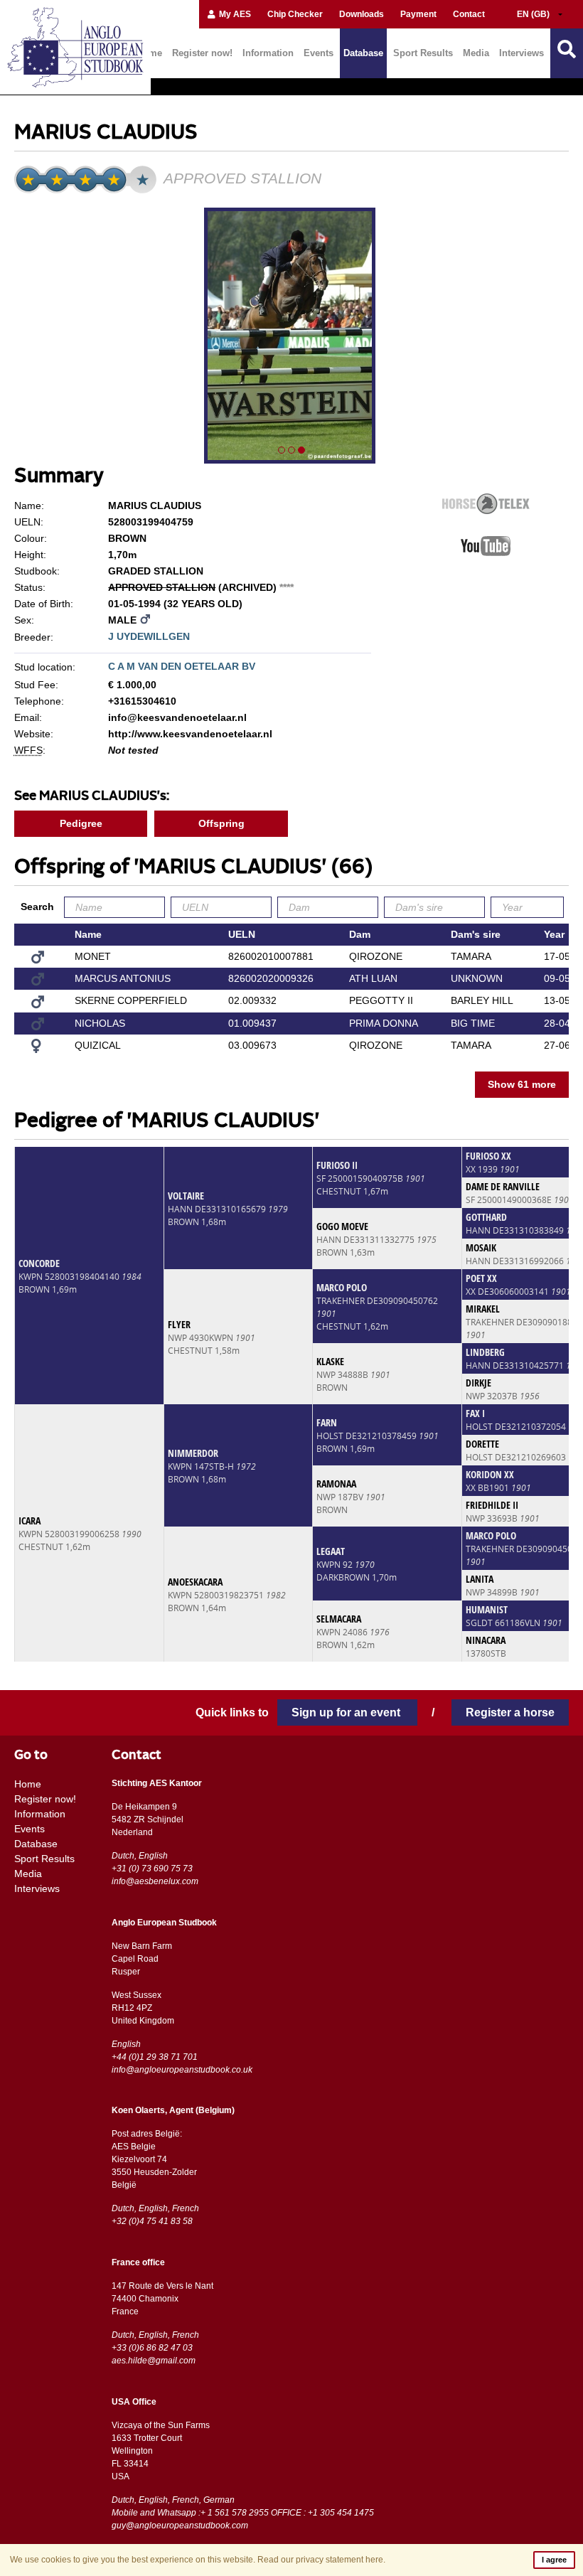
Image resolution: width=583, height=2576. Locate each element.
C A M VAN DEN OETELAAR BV (182, 666)
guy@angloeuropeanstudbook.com (180, 2526)
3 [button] (301, 450)
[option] (291, 338)
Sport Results (423, 53)
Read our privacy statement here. (321, 2560)
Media (476, 53)
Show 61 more (522, 1084)
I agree (554, 2560)
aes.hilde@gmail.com (154, 2361)
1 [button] (282, 450)
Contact (469, 14)
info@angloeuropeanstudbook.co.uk (182, 2070)
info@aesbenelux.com (155, 1881)
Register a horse (510, 1712)
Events (319, 53)
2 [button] (291, 450)
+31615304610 (142, 701)
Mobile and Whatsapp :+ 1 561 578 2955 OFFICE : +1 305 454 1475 (243, 2513)
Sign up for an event (347, 1712)
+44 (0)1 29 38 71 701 (155, 2057)
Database (363, 53)
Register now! (202, 53)
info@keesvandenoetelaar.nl (177, 717)
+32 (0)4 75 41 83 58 (152, 2221)
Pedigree (81, 823)
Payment (418, 14)
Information (268, 53)
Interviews (522, 53)
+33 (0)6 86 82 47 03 (152, 2348)
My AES (234, 14)
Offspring (221, 823)
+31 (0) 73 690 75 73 (152, 1869)
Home (28, 1784)
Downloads (362, 14)
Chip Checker (295, 14)
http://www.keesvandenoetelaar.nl (190, 734)
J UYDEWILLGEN (149, 636)
